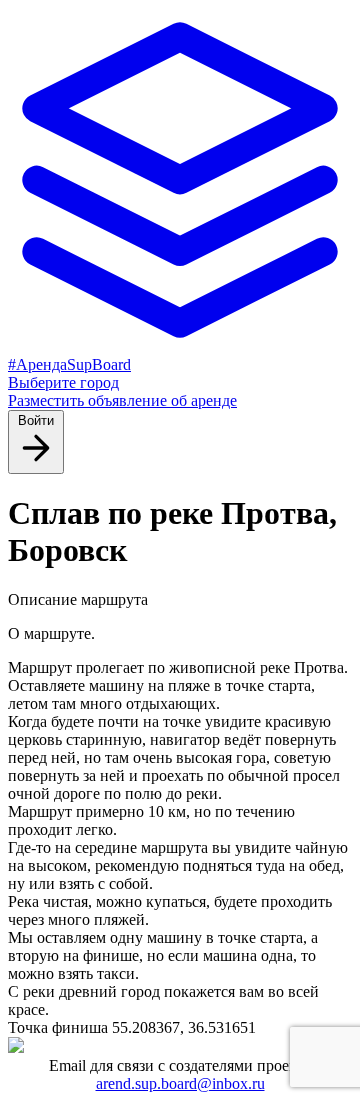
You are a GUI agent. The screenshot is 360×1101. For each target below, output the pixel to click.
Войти (36, 420)
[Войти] (36, 462)
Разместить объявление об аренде (122, 400)
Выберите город (63, 382)
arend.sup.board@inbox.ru (180, 1083)
